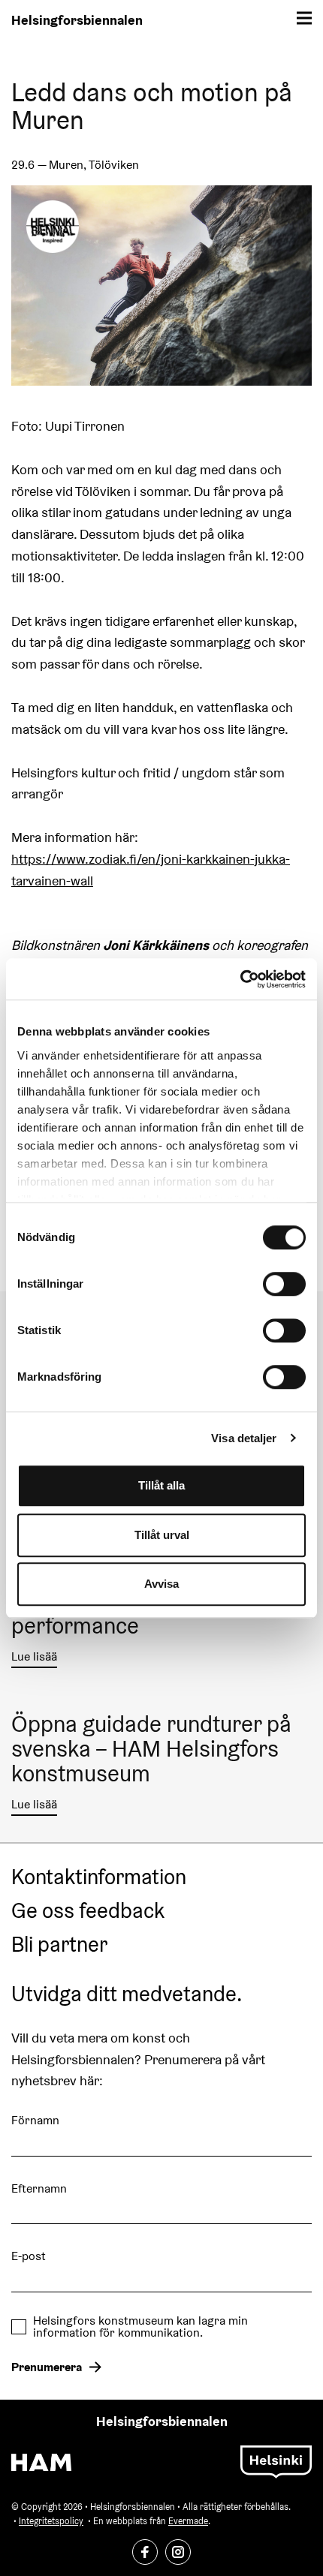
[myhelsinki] (276, 2461)
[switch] (284, 1284)
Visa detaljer (244, 1438)
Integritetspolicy (51, 2521)
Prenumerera (47, 2367)
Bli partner (59, 1945)
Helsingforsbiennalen (77, 20)
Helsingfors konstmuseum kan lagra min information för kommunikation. (140, 2327)
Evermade (188, 2521)
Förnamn (35, 2120)
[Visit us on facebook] (145, 2552)
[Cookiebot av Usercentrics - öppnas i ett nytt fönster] (240, 979)
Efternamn (39, 2188)
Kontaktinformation (99, 1877)
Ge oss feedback (88, 1911)
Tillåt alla (161, 1485)
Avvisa (161, 1584)
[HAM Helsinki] (41, 2462)
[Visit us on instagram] (178, 2552)
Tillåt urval (162, 1535)
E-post (29, 2256)
